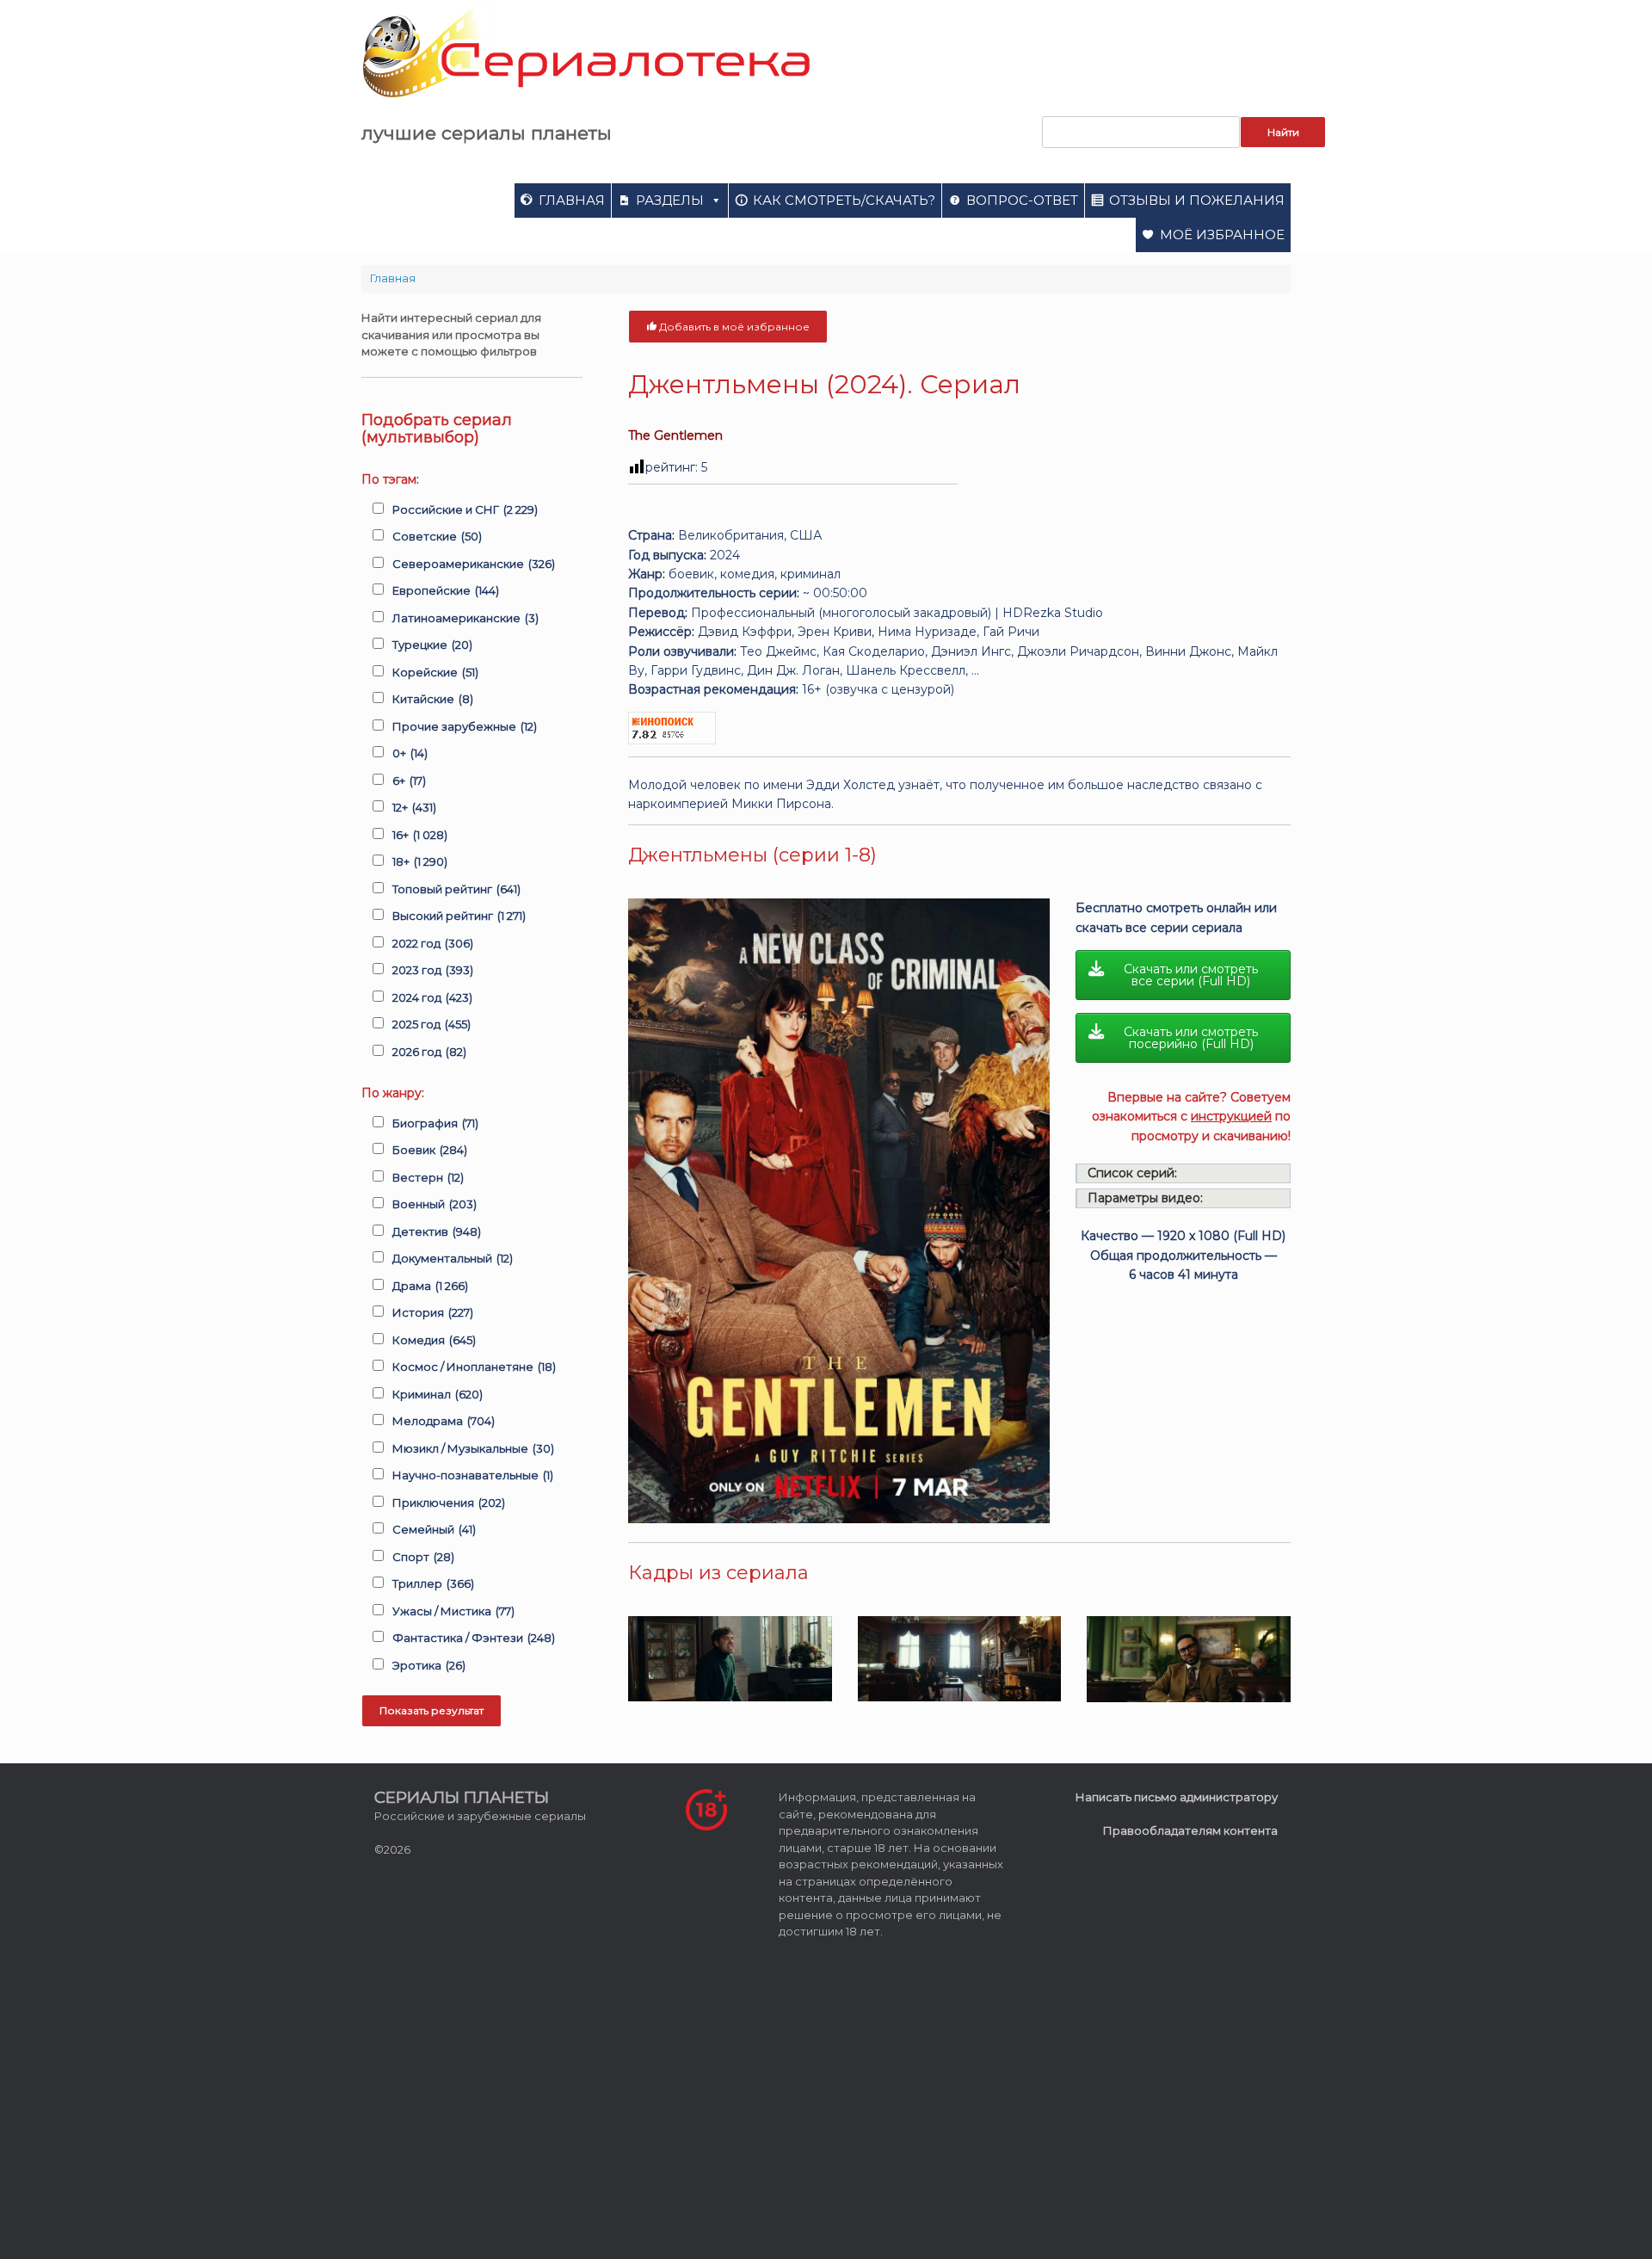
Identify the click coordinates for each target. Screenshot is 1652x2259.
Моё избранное (1222, 235)
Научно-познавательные (473, 1475)
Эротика (429, 1665)
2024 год (432, 997)
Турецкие (432, 645)
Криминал (438, 1394)
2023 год (433, 970)
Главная (572, 200)
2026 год (429, 1052)
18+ (420, 861)
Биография (435, 1123)
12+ (414, 807)
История (433, 1312)
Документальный (453, 1258)
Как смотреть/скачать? (844, 200)
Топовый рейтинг (456, 889)
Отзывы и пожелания (1197, 200)
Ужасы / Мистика (453, 1611)
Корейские (435, 672)
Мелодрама (444, 1421)
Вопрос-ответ (1022, 200)
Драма (430, 1286)
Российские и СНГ (465, 509)
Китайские (433, 699)
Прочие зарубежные (465, 726)
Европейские (446, 590)
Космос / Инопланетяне (474, 1367)
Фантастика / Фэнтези (474, 1638)
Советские (437, 536)
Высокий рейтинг (459, 916)
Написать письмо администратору (1177, 1797)
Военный (435, 1204)
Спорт (423, 1557)
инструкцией (1231, 1116)
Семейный (434, 1529)
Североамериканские (474, 564)
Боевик (430, 1150)
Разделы (670, 200)
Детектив (437, 1231)
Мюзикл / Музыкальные (473, 1448)
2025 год (431, 1024)
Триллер (433, 1583)
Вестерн (428, 1177)
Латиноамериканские (465, 618)
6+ (409, 781)
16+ (420, 835)
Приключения (449, 1503)
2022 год (433, 943)
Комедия (434, 1340)
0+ (410, 753)
